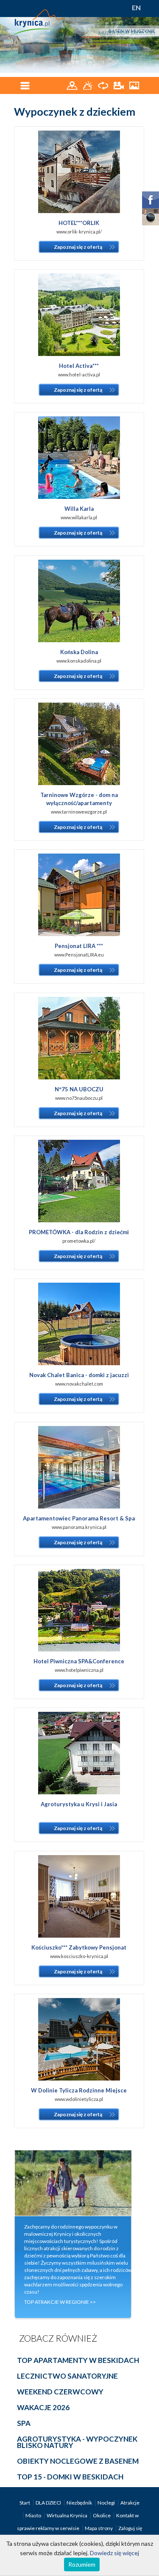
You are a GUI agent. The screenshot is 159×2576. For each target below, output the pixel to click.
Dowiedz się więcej (114, 2553)
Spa (24, 2423)
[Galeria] (134, 85)
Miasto (34, 2515)
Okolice (102, 2515)
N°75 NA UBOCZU (79, 1089)
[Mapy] (73, 85)
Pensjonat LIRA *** (79, 946)
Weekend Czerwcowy (60, 2392)
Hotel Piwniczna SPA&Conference (79, 1661)
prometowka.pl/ (79, 1241)
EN (136, 7)
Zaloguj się (130, 2528)
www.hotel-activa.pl (79, 374)
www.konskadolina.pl (79, 661)
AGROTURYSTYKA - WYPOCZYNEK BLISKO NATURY (77, 2442)
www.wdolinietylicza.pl (79, 2099)
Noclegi (107, 2503)
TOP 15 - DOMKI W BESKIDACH (70, 2477)
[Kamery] (119, 85)
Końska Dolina (79, 652)
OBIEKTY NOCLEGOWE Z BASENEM (78, 2461)
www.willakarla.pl (79, 517)
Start (25, 2503)
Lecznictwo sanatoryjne (67, 2376)
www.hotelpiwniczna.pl (79, 1670)
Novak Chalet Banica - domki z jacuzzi (79, 1375)
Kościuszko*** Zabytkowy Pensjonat (79, 1947)
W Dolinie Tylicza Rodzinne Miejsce (79, 2090)
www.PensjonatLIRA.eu (79, 955)
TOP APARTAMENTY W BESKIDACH (78, 2360)
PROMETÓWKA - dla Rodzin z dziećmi (79, 1232)
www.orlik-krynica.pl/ (79, 232)
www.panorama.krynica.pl (79, 1527)
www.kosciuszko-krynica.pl (79, 1956)
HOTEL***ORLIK (79, 223)
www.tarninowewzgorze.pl (79, 812)
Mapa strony (99, 2528)
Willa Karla (79, 509)
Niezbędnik (80, 2503)
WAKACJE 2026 (43, 2407)
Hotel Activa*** (79, 366)
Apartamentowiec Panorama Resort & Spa (79, 1518)
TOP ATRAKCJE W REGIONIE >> (60, 2302)
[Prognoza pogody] (88, 85)
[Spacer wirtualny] (104, 85)
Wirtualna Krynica (67, 2515)
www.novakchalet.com (79, 1384)
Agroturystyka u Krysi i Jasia (79, 1804)
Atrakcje (130, 2503)
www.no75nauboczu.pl (79, 1098)
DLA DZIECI (49, 2503)
